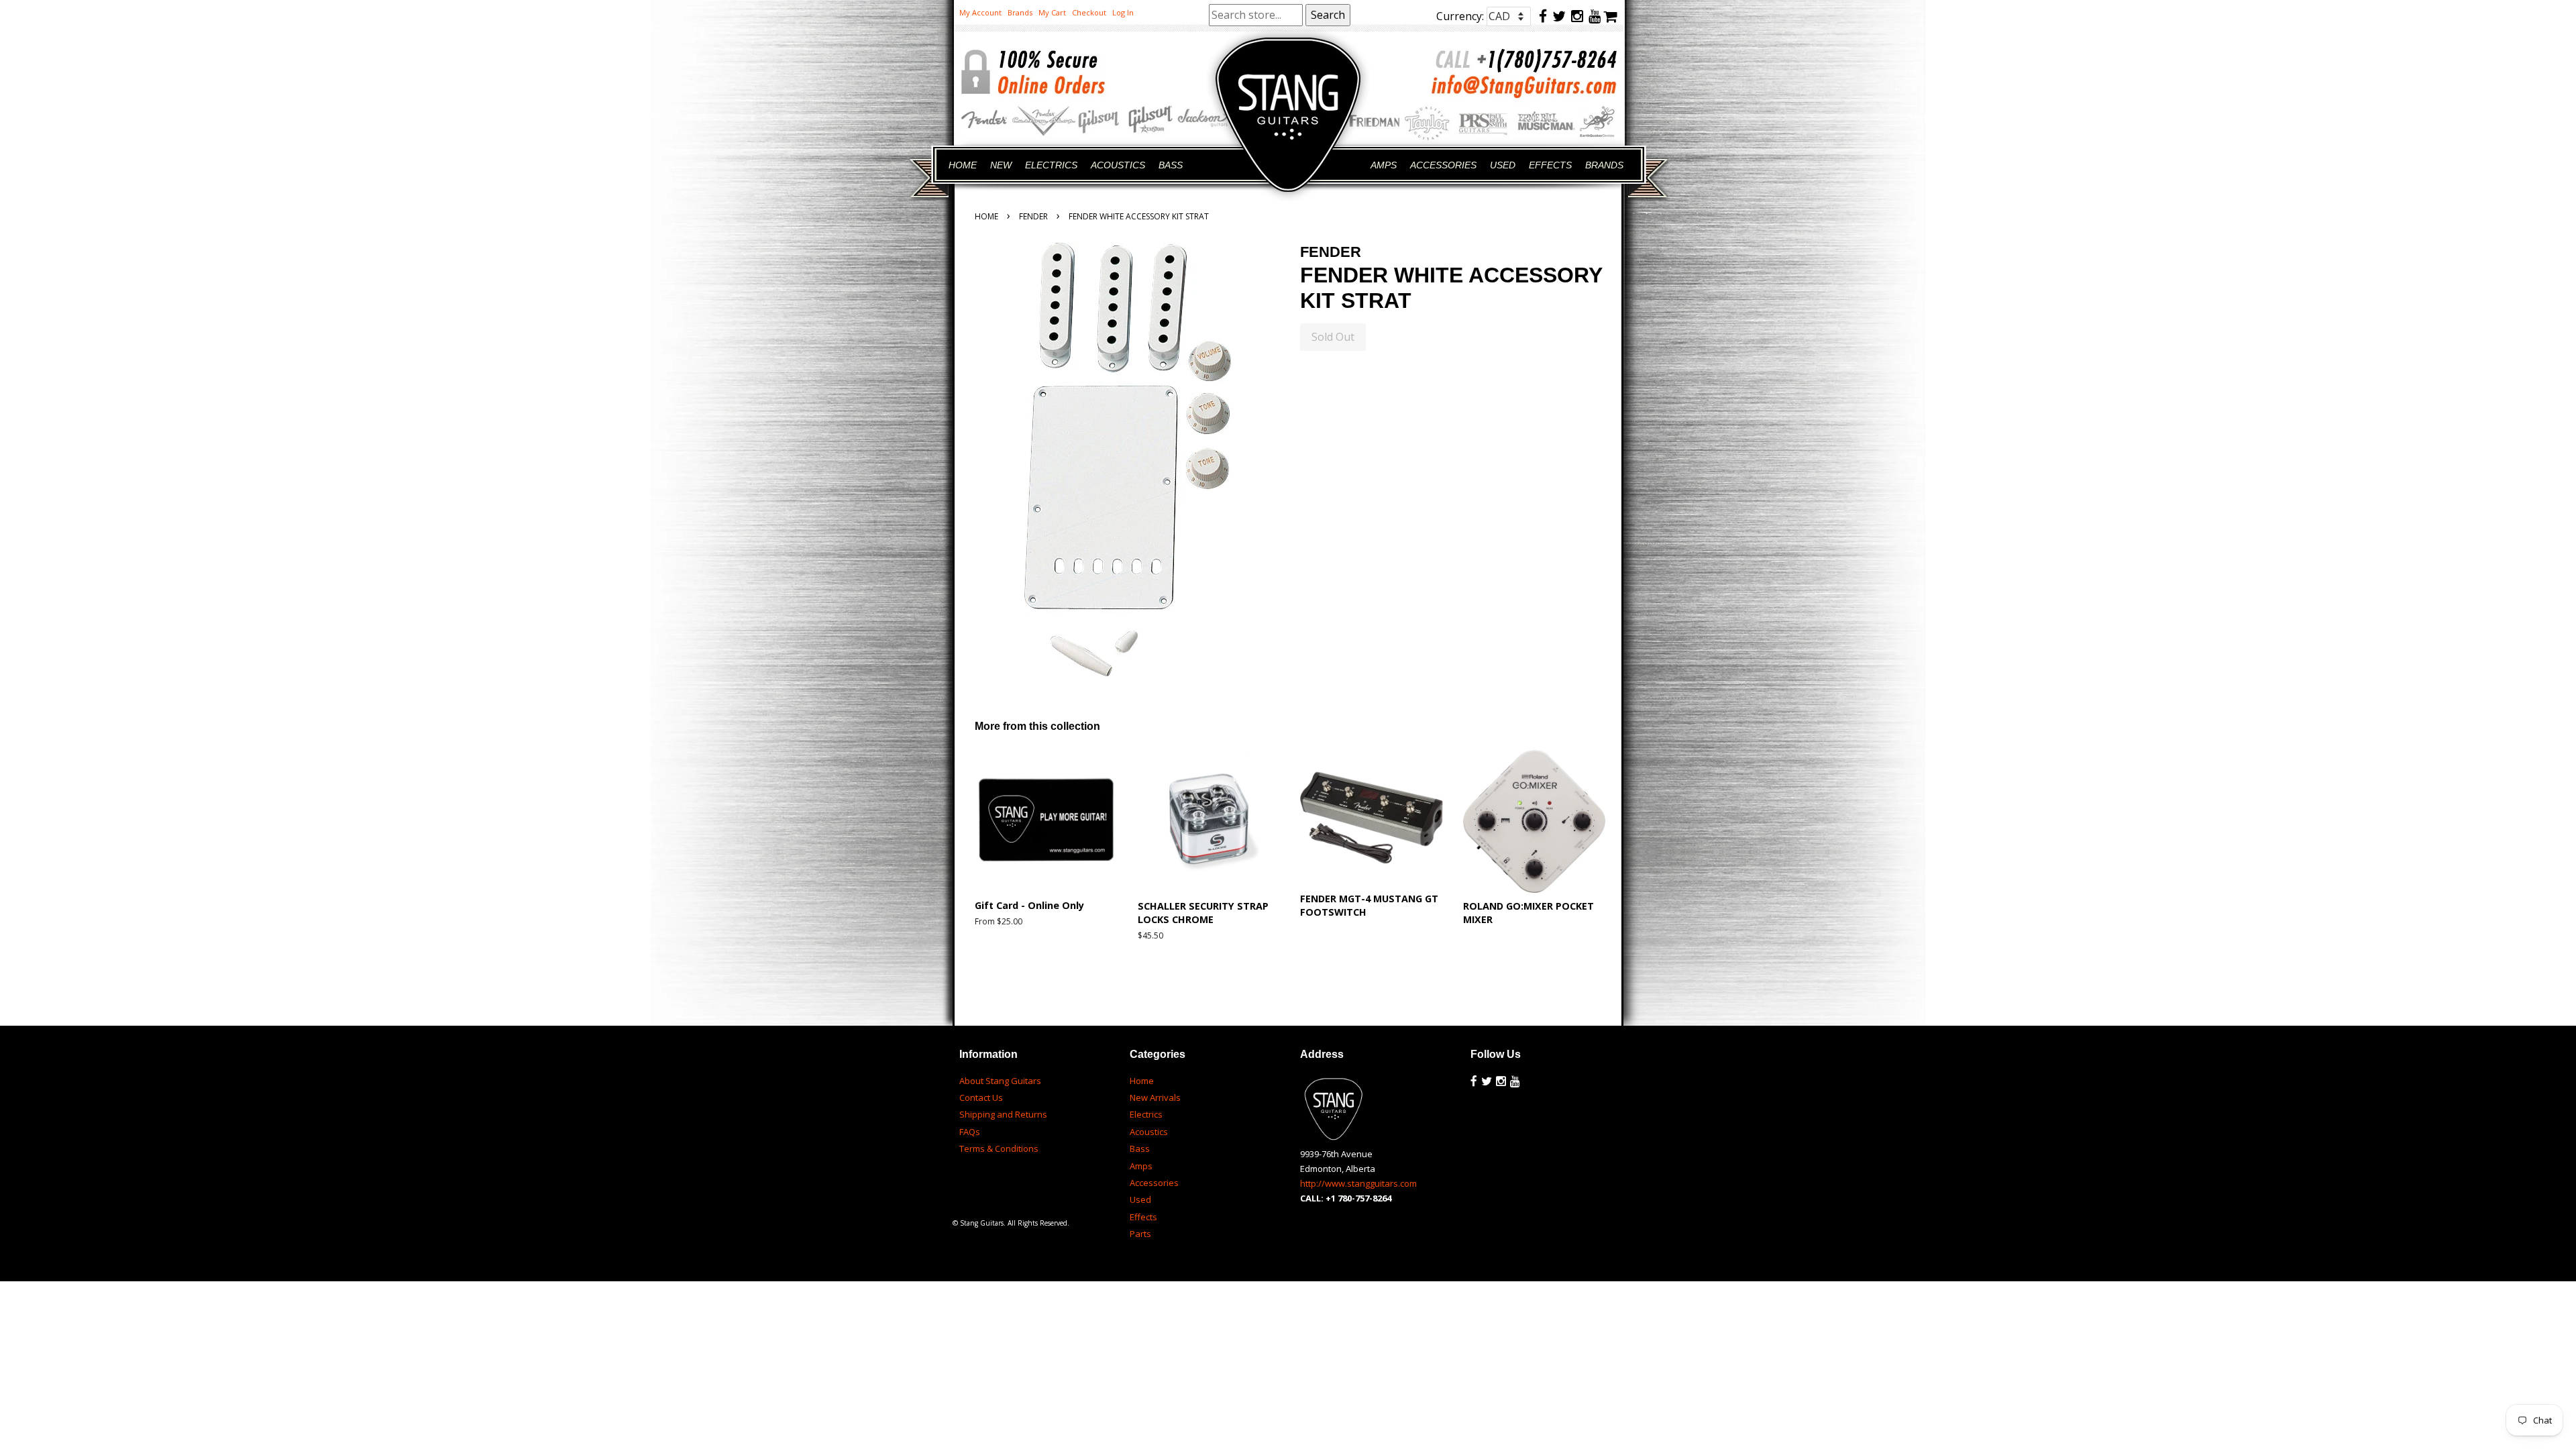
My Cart (1052, 12)
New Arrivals (1155, 1097)
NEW (1001, 165)
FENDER (1033, 216)
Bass (1140, 1148)
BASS (1171, 165)
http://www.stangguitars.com (1358, 1183)
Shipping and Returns (1003, 1114)
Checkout (1089, 12)
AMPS (1384, 165)
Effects (1143, 1217)
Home (986, 216)
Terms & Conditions (999, 1148)
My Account (980, 12)
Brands (1020, 12)
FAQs (970, 1132)
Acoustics (1149, 1132)
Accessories (1154, 1183)
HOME (963, 165)
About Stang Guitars (1000, 1081)
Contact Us (981, 1097)
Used (1140, 1199)
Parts (1140, 1234)
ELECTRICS (1051, 165)
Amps (1141, 1166)
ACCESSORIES (1443, 165)
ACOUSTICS (1118, 165)
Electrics (1146, 1114)
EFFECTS (1550, 165)
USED (1503, 165)
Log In (1123, 12)
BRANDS (1604, 165)
